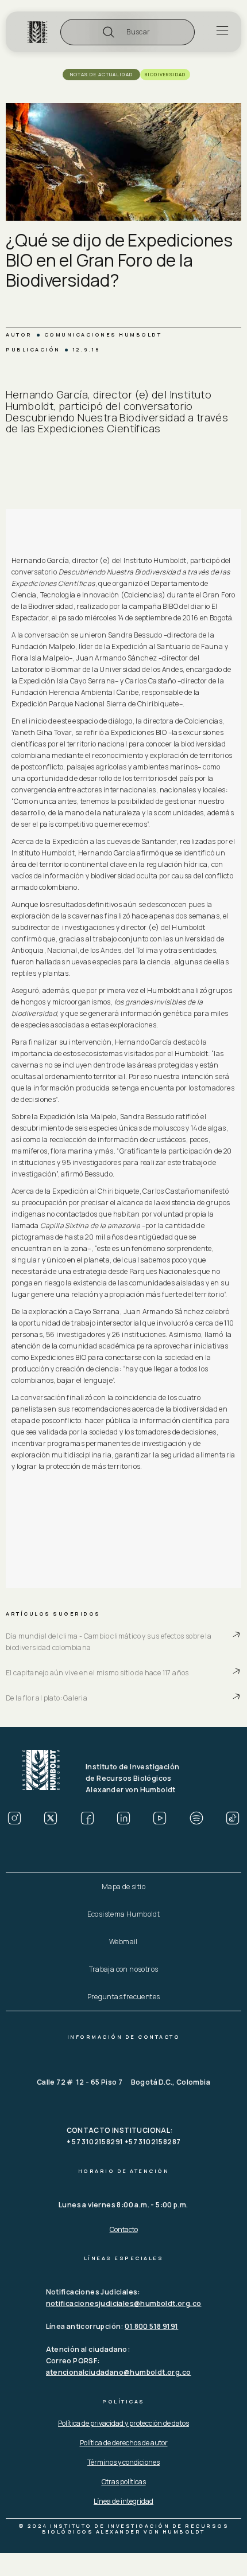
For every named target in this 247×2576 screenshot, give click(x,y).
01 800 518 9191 (151, 2326)
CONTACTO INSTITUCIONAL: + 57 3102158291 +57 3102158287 (124, 2136)
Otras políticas (124, 2482)
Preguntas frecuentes (124, 1997)
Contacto (124, 2229)
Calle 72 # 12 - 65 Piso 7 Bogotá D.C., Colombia (123, 2082)
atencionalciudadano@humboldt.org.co (119, 2372)
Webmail (123, 1942)
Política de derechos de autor (124, 2443)
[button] (128, 32)
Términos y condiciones (123, 2462)
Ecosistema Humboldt (124, 1914)
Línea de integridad (123, 2501)
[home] (37, 32)
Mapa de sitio (123, 1887)
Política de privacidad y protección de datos (123, 2423)
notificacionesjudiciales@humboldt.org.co (124, 2303)
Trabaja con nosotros (124, 1969)
